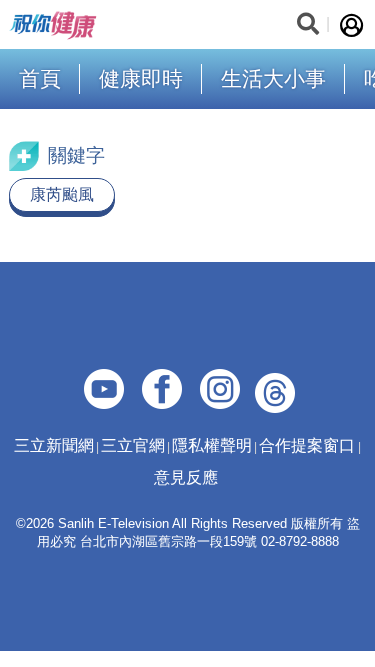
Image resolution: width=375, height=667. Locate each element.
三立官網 (133, 445)
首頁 (40, 78)
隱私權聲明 (212, 445)
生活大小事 (273, 78)
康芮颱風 (62, 194)
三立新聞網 (54, 445)
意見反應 (186, 477)
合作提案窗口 (307, 445)
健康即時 (141, 78)
